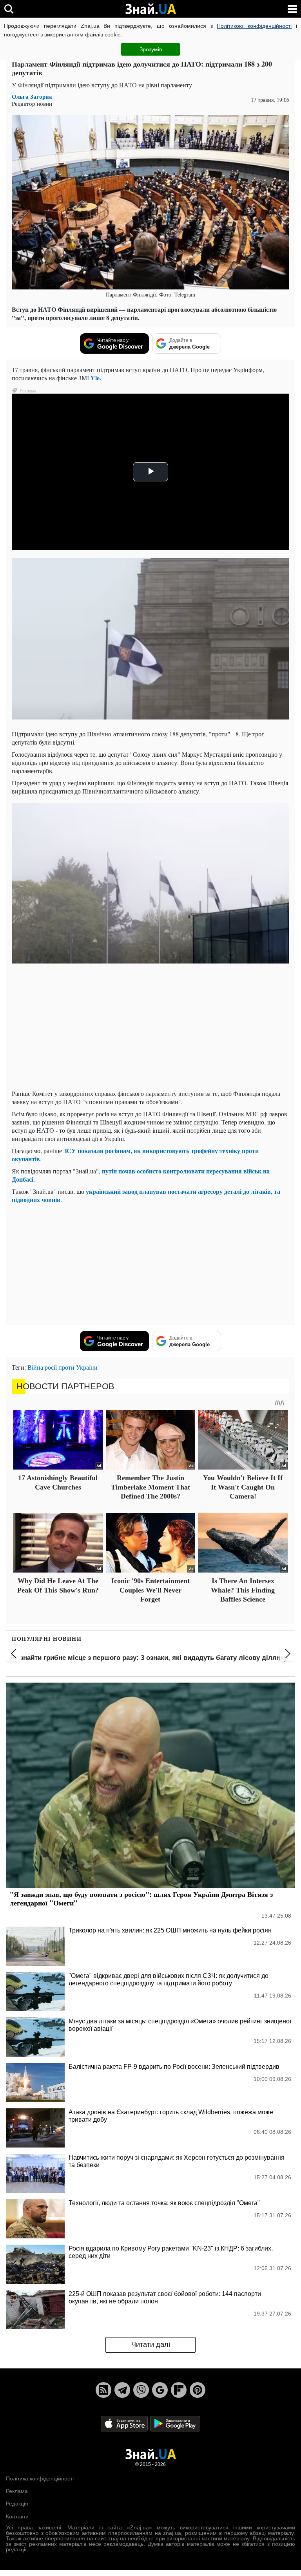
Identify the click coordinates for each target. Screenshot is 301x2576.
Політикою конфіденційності (254, 26)
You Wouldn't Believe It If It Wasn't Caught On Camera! (243, 1487)
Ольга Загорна (32, 97)
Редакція (17, 2504)
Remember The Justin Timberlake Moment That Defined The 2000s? (150, 1487)
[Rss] (103, 2390)
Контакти (17, 2516)
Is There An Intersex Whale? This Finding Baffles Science (243, 1590)
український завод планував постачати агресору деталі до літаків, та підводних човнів (146, 1195)
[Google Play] (175, 2423)
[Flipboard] (179, 2390)
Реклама (17, 2491)
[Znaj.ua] (150, 9)
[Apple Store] (125, 2423)
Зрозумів (151, 49)
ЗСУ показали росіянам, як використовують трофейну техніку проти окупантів (135, 1155)
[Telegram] (122, 2390)
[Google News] (160, 2390)
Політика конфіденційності (40, 2478)
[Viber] (141, 2390)
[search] (9, 9)
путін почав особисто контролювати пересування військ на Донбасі (141, 1175)
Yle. (96, 378)
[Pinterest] (198, 2390)
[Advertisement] (150, 1029)
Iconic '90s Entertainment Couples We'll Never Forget (150, 1590)
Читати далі (151, 2345)
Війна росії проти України (63, 1367)
